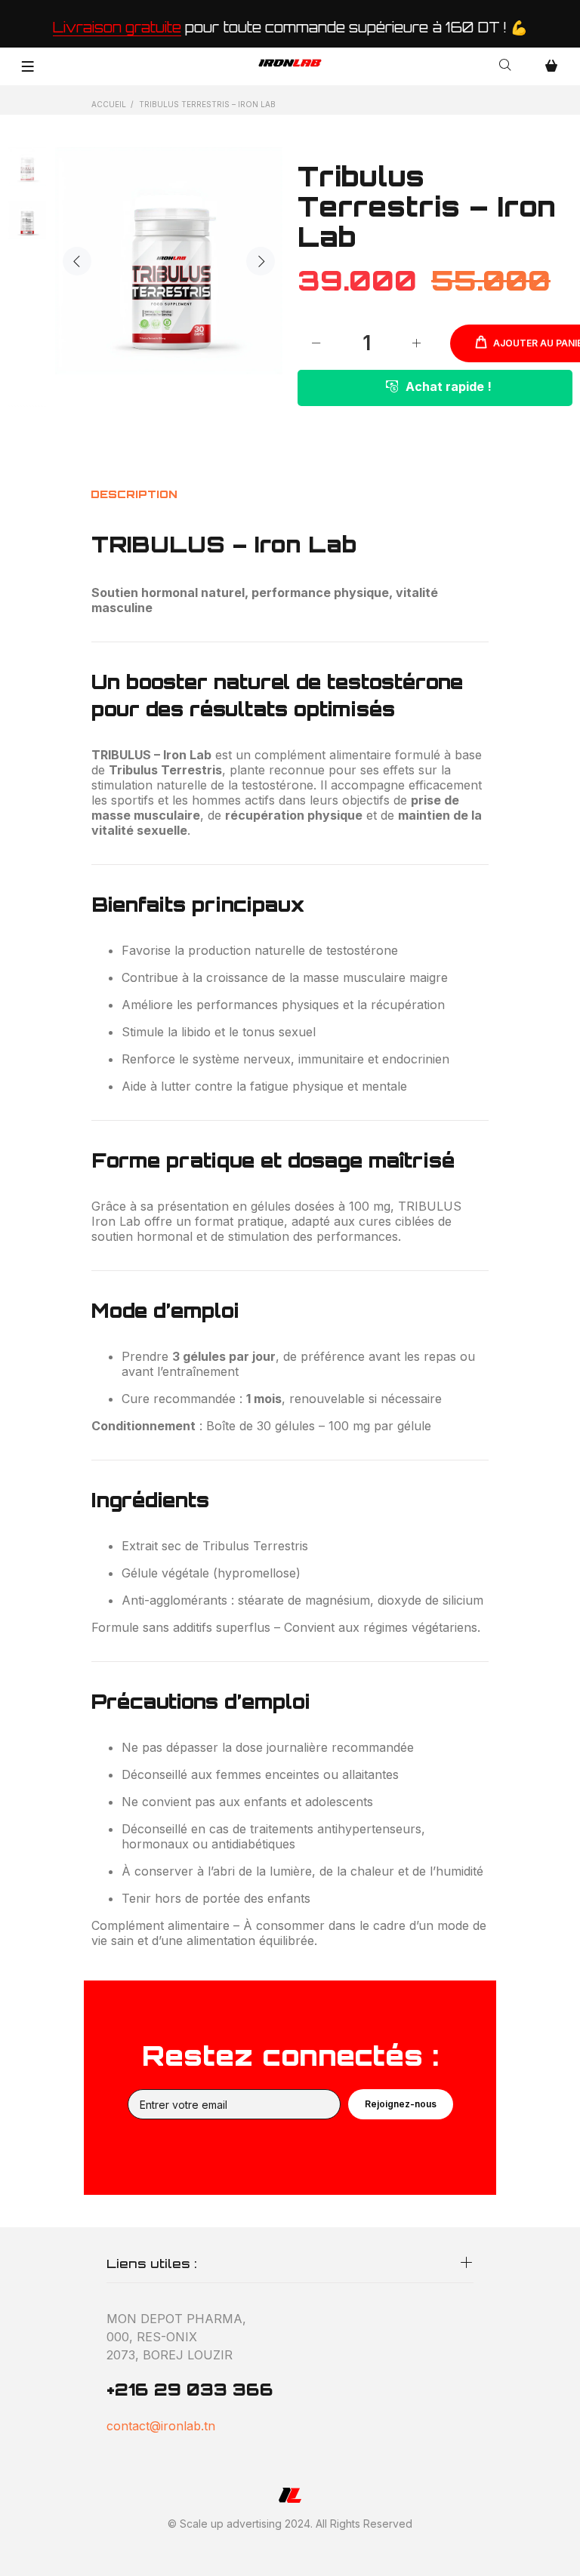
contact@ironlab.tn (161, 2426)
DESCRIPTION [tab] (134, 494)
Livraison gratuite (117, 27)
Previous (77, 261)
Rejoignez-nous (401, 2104)
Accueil (109, 104)
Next (261, 261)
